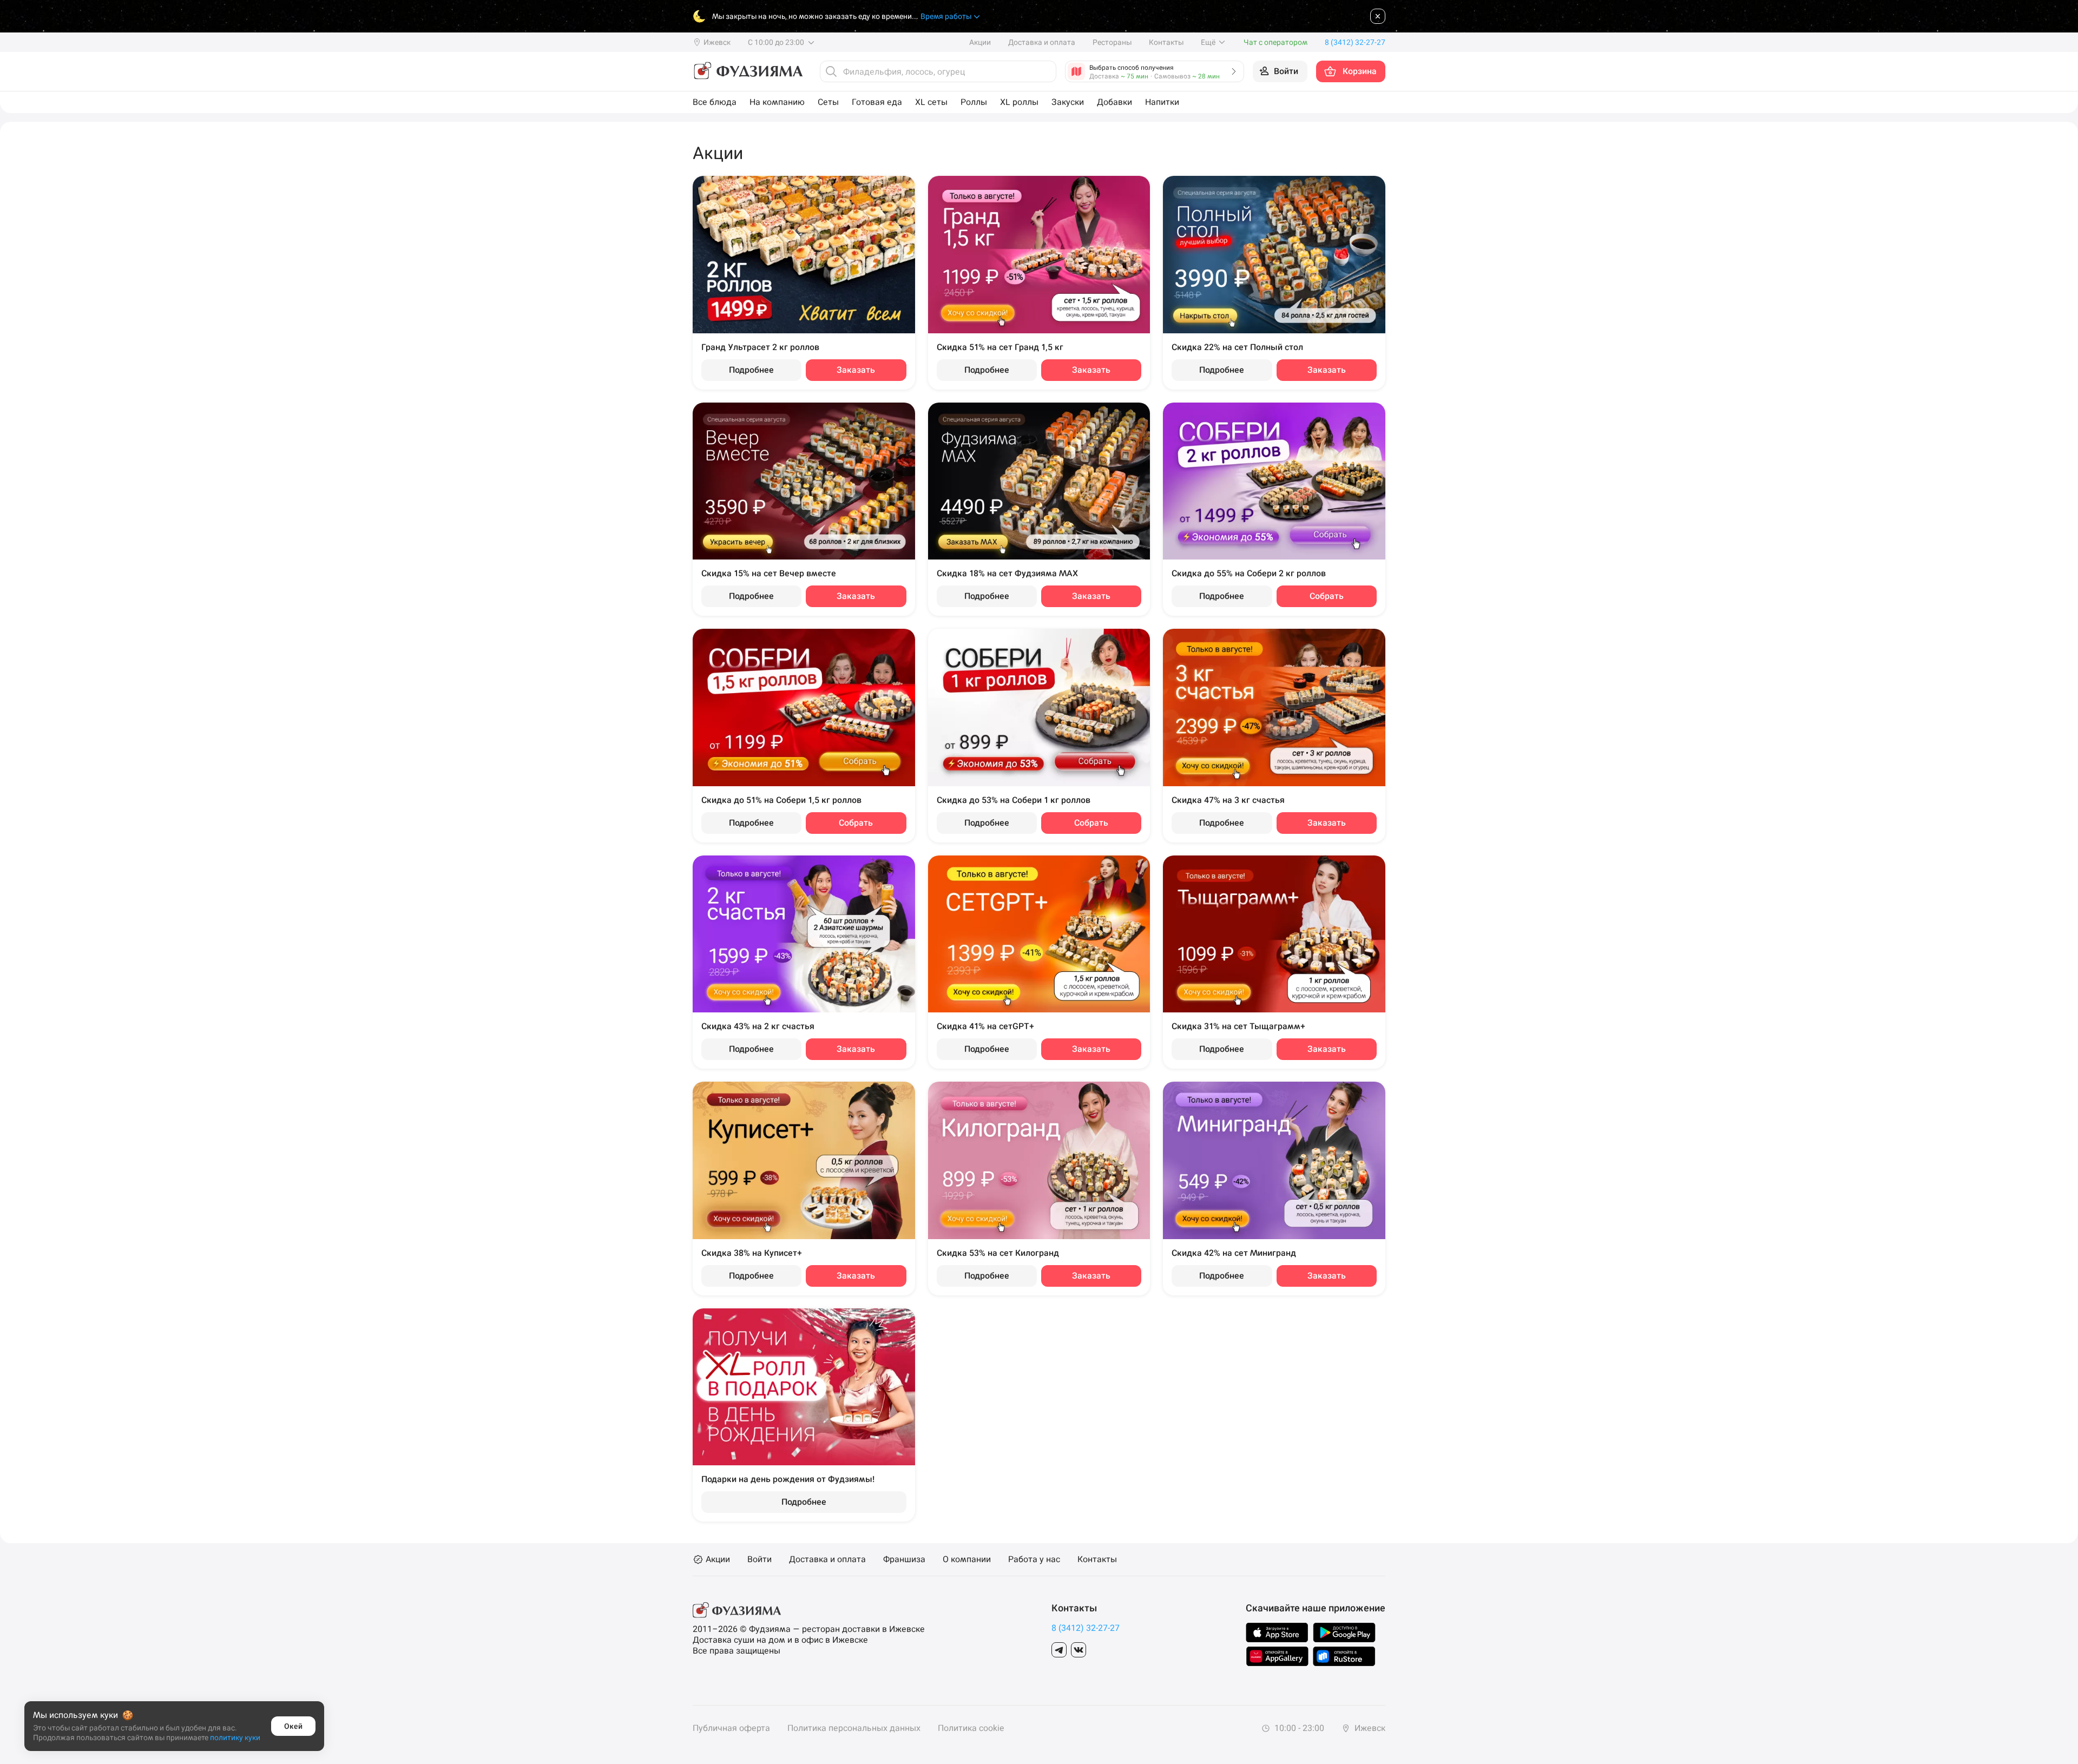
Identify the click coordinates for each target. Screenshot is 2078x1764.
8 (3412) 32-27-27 (1086, 1628)
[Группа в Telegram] (1059, 1650)
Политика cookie (971, 1728)
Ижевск (1369, 1728)
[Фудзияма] (748, 71)
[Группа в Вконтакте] (1079, 1650)
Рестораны (1112, 42)
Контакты (1166, 42)
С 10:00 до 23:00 (777, 42)
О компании (967, 1559)
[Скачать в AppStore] (1277, 1633)
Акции (980, 42)
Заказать (856, 370)
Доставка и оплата (1042, 42)
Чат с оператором (1275, 42)
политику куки (235, 1737)
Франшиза (904, 1559)
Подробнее (751, 370)
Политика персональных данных (854, 1728)
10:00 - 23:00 (1298, 1728)
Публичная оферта (731, 1728)
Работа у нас (1034, 1559)
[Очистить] (1045, 71)
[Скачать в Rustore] (1344, 1656)
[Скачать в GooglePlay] (1344, 1633)
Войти (759, 1559)
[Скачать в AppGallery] (1277, 1656)
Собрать (1327, 596)
